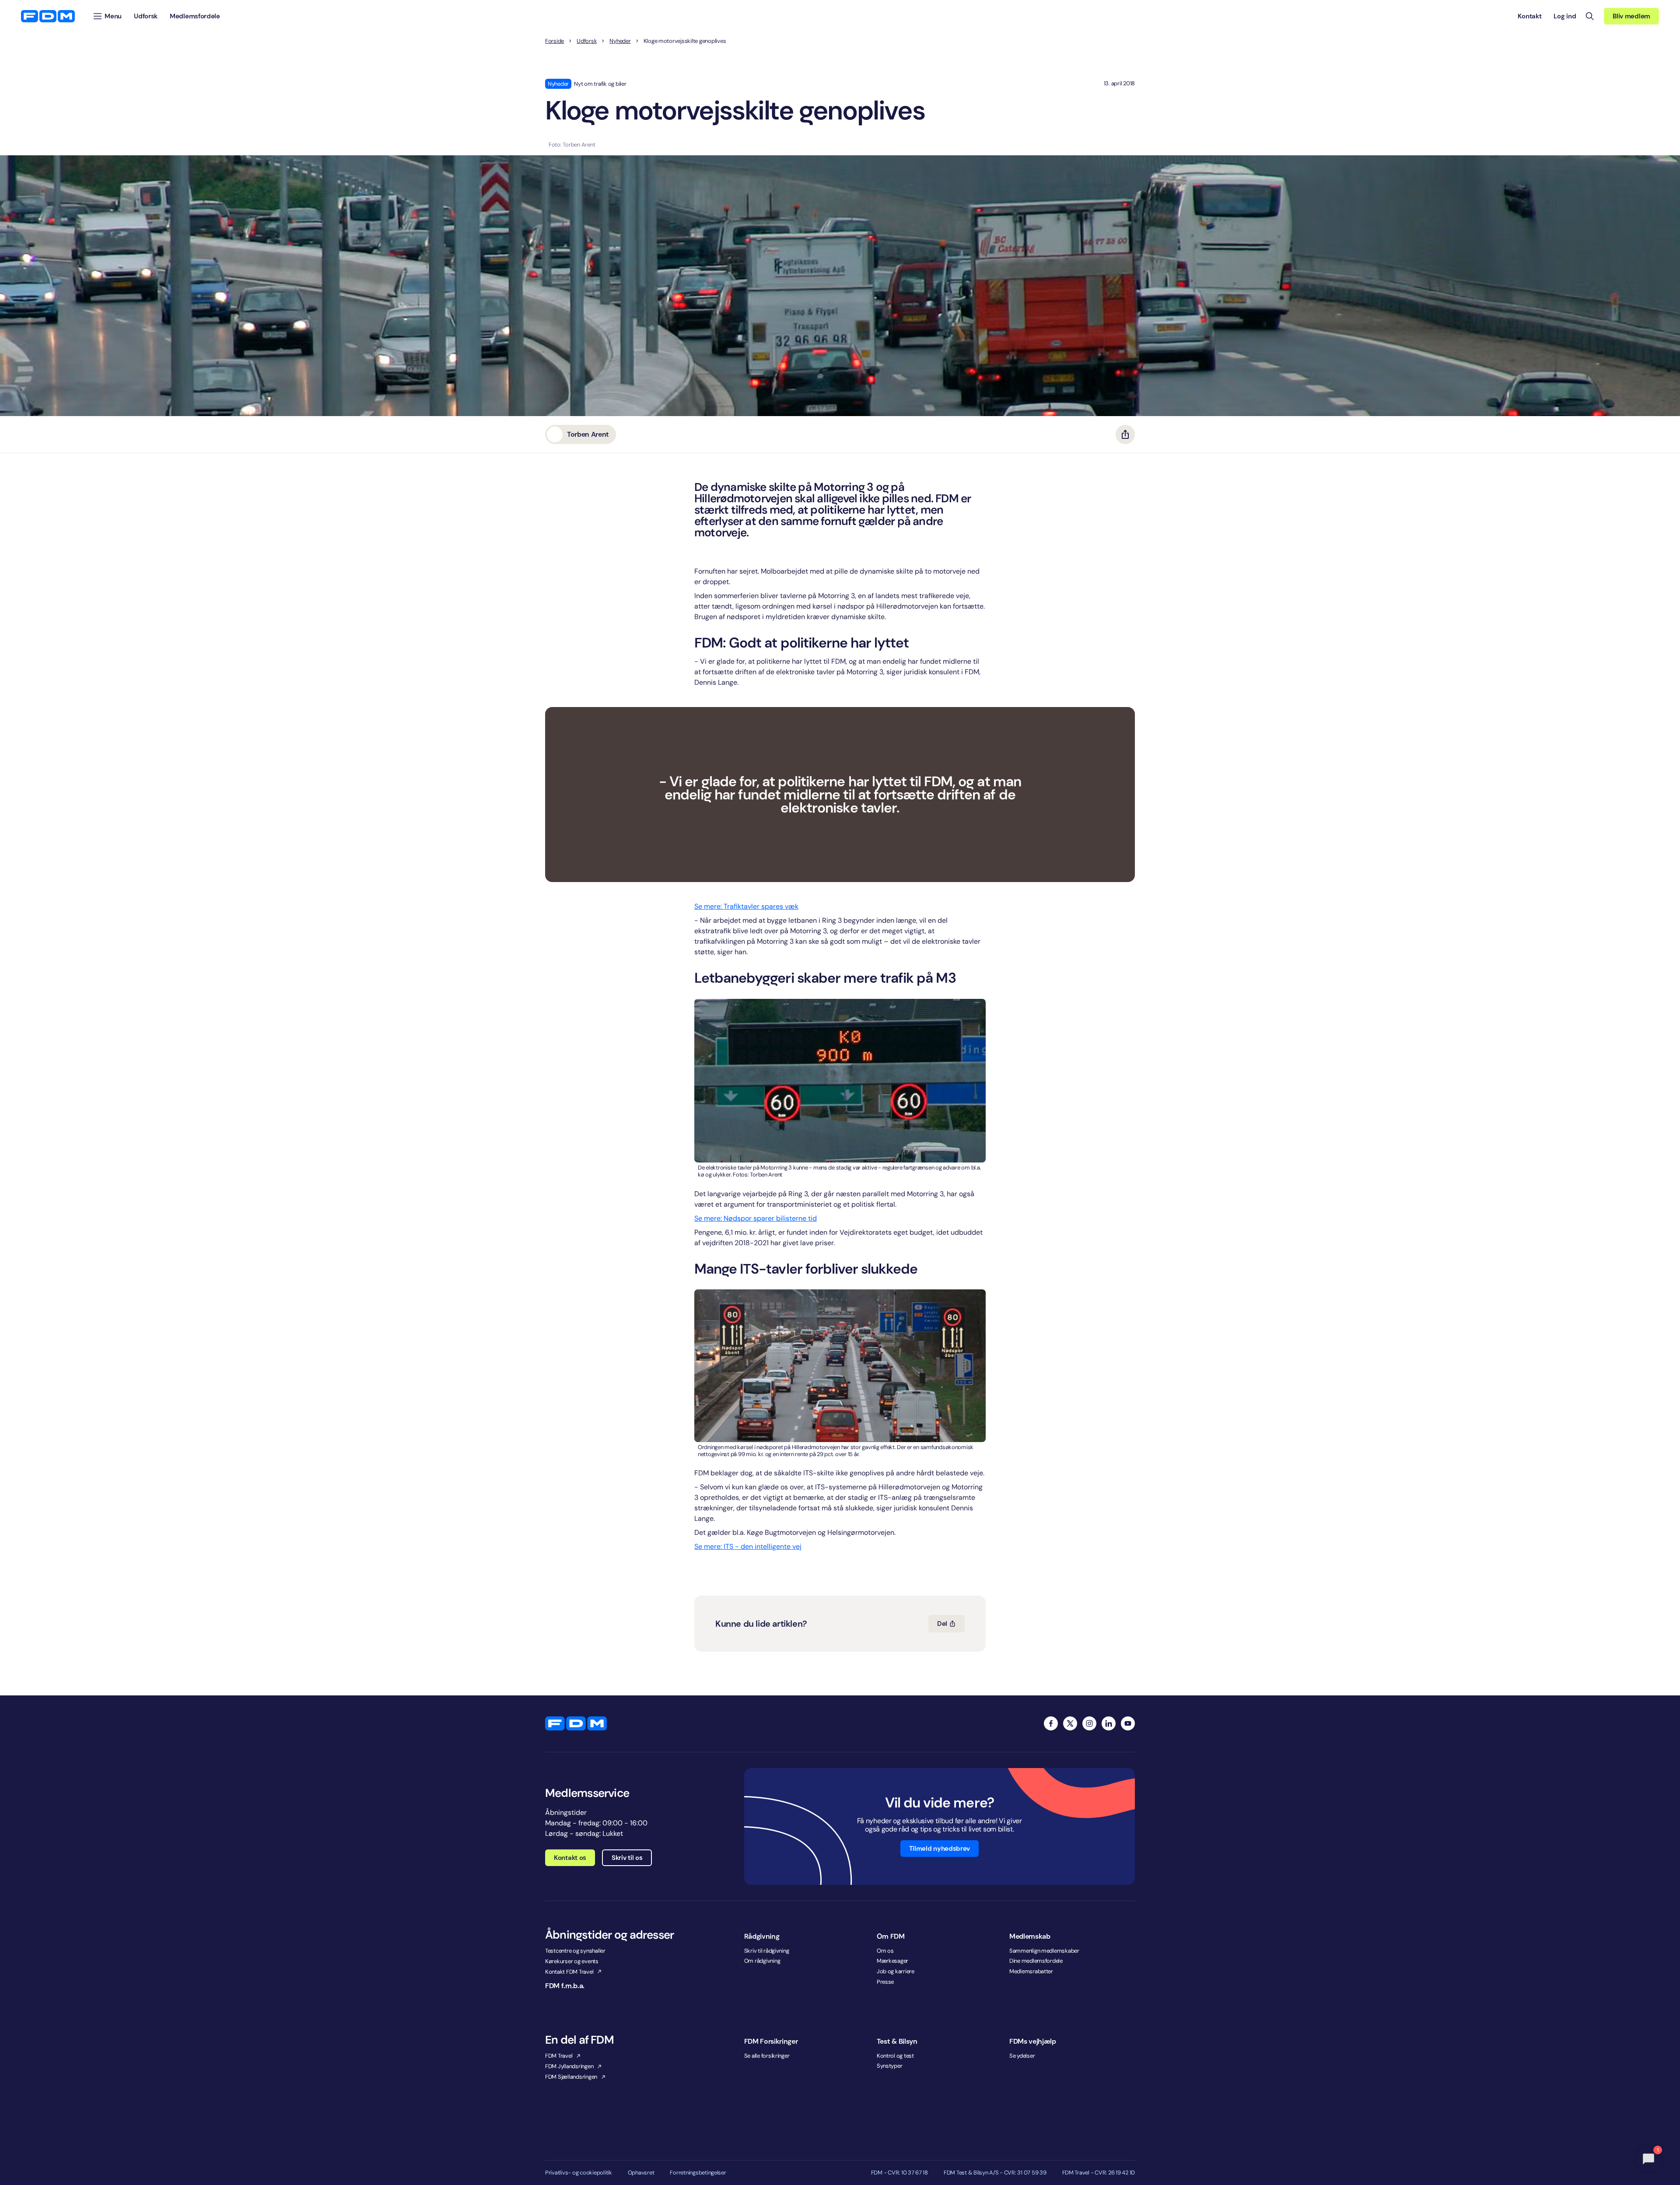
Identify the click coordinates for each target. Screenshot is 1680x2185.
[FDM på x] (1070, 1723)
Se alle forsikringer (767, 2056)
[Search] (1590, 16)
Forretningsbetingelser (698, 2173)
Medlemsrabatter (1031, 1971)
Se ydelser (1022, 2056)
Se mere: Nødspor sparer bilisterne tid (756, 1218)
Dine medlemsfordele (1036, 1961)
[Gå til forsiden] (48, 16)
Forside (555, 41)
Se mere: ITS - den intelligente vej (748, 1546)
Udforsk (587, 41)
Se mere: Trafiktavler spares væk (746, 906)
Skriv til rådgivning (767, 1951)
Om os (885, 1951)
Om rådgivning (762, 1961)
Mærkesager (892, 1961)
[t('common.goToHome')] (576, 1723)
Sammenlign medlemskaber (1044, 1951)
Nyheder (620, 41)
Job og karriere (896, 1971)
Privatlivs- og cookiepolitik (579, 2173)
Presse (885, 1982)
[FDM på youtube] (1128, 1723)
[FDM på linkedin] (1109, 1723)
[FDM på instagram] (1089, 1723)
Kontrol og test (895, 2056)
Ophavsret (641, 2173)
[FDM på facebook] (1051, 1723)
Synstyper (890, 2066)
